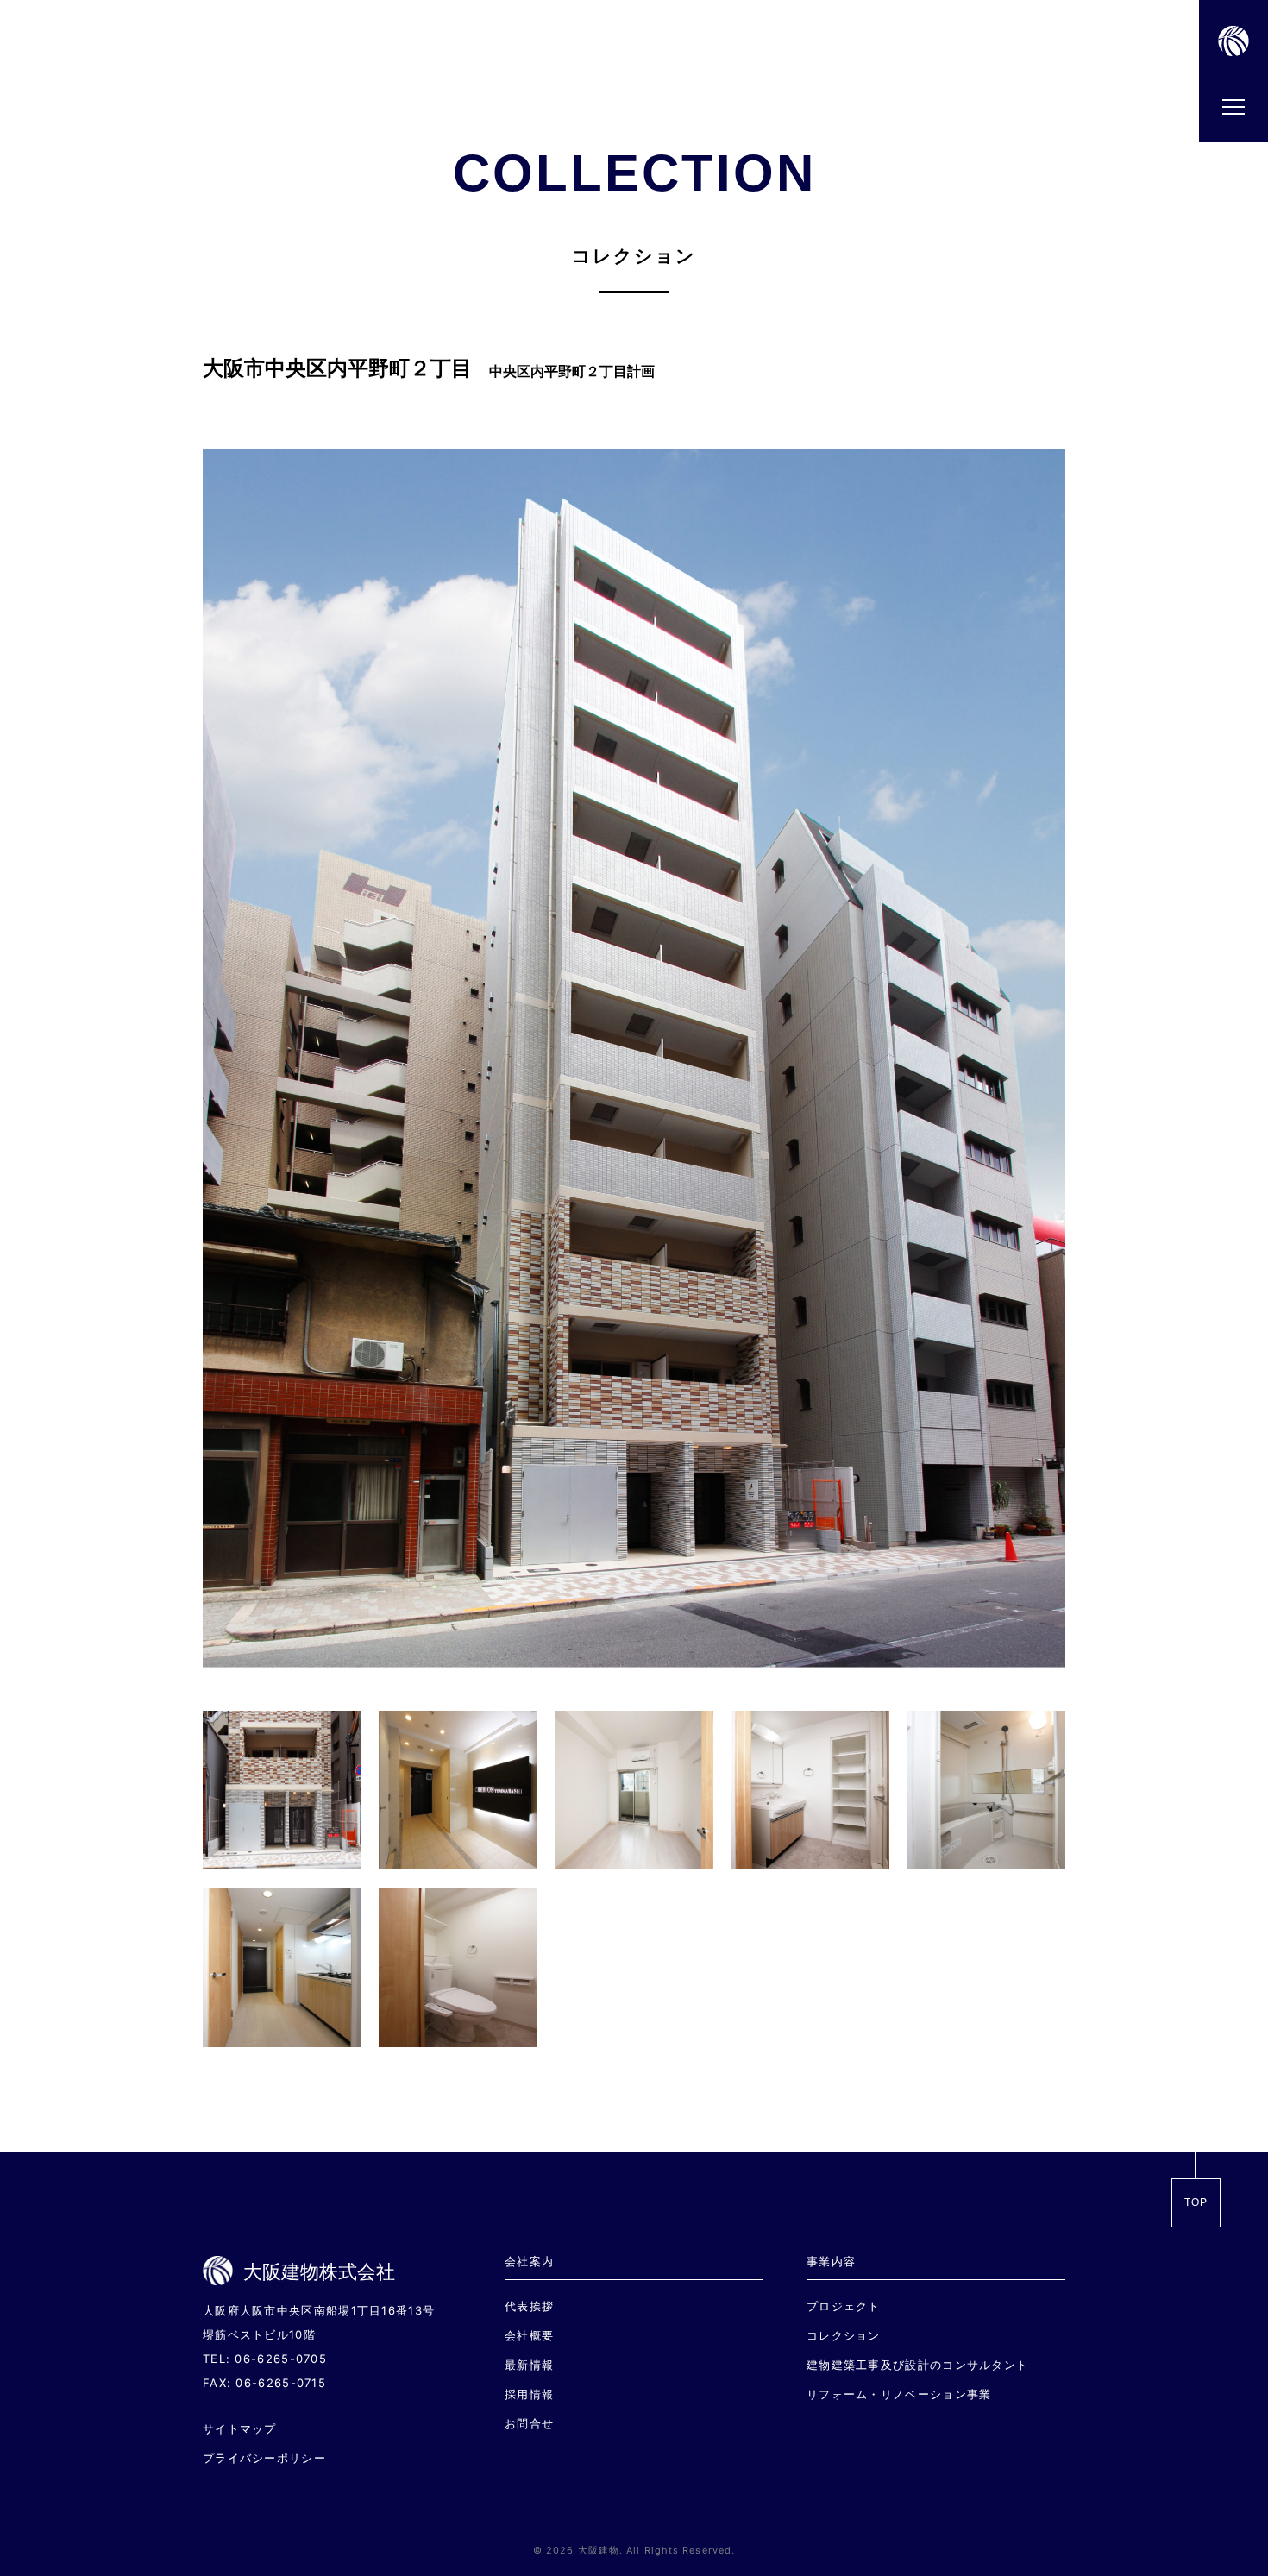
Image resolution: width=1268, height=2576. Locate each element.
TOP (1196, 2202)
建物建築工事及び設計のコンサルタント (917, 2365)
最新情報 (529, 2365)
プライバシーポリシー (264, 2458)
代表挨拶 (529, 2306)
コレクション (844, 2335)
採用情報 (529, 2394)
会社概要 (529, 2335)
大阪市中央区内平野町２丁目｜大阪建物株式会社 (1227, 68)
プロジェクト (844, 2306)
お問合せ (529, 2423)
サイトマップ (240, 2428)
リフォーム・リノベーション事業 (899, 2394)
